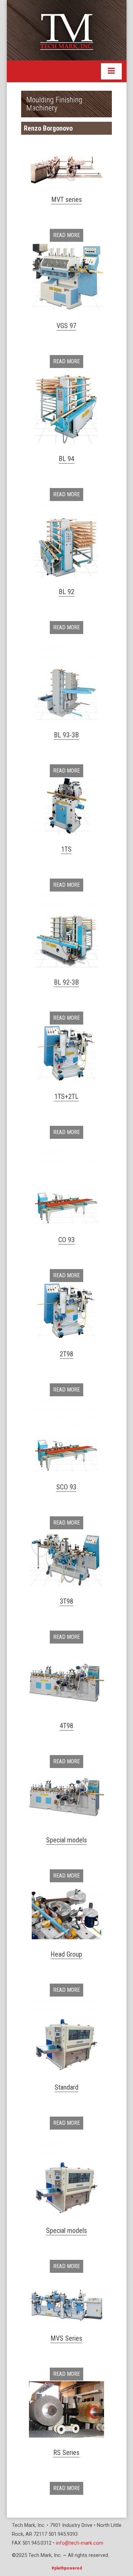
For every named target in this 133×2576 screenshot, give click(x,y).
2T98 (66, 1354)
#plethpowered (67, 2568)
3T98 (66, 1601)
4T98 (66, 1726)
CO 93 (66, 1240)
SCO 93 (66, 1487)
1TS (66, 849)
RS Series (66, 2453)
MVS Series (66, 2338)
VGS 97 (66, 326)
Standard (66, 2087)
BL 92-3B (66, 982)
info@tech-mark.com (80, 2543)
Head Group (66, 1954)
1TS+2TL (66, 1096)
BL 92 (66, 592)
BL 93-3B (66, 735)
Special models (66, 1840)
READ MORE (66, 235)
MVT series (66, 200)
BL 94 (66, 459)
